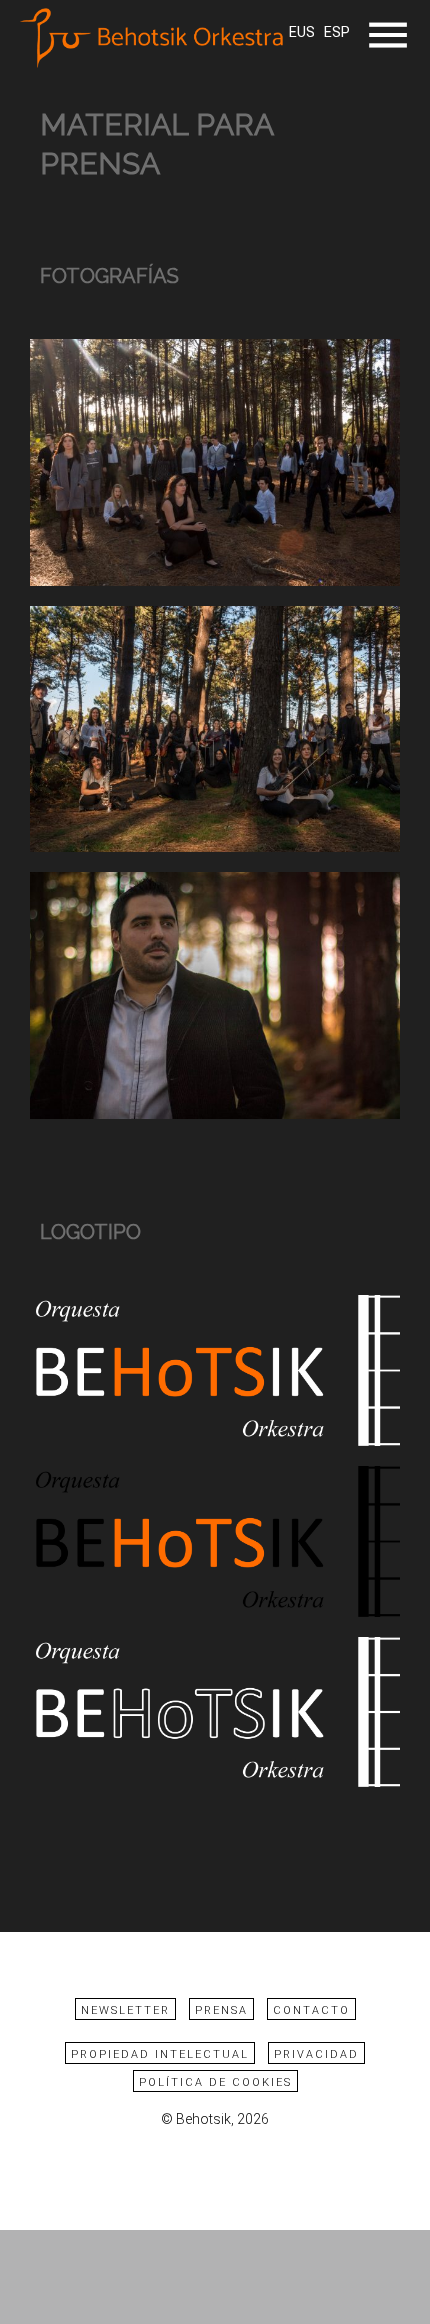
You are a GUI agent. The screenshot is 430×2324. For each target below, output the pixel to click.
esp (337, 32)
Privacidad (316, 2054)
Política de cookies (215, 2082)
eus (302, 32)
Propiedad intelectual (160, 2054)
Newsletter (125, 2010)
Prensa (221, 2010)
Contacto (311, 2010)
